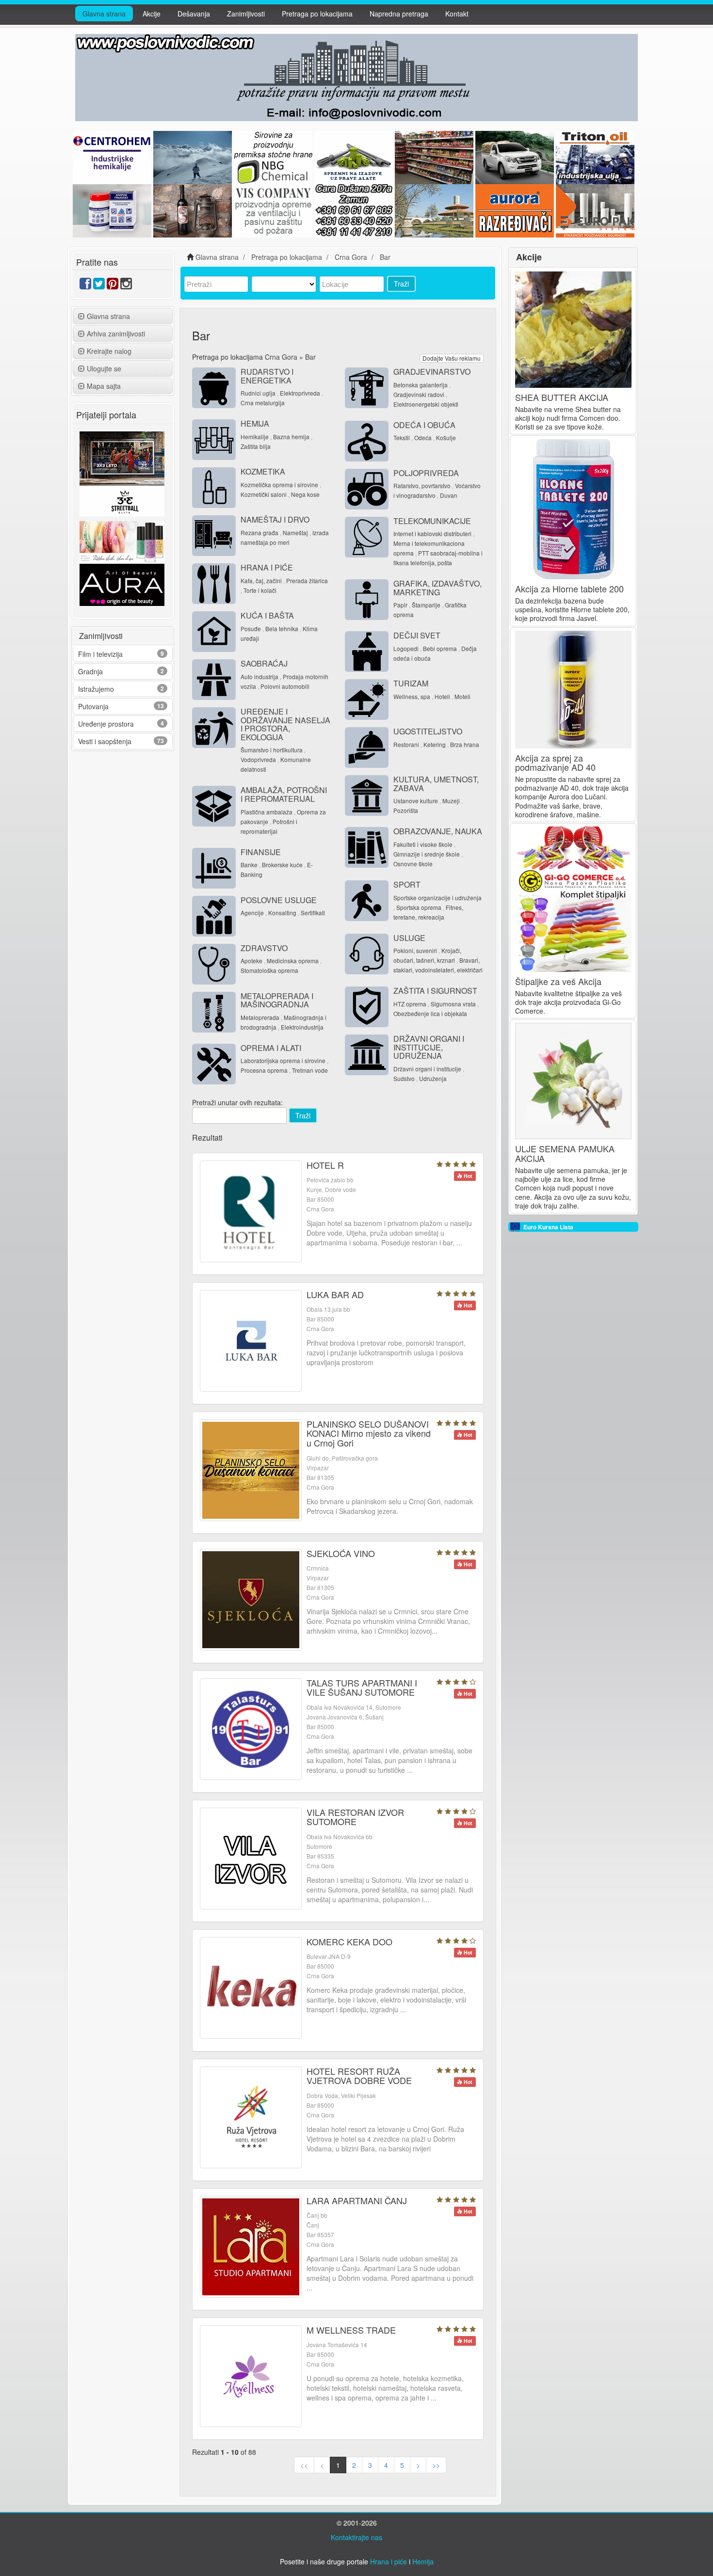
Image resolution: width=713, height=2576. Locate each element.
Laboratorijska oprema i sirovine (283, 1060)
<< (304, 2465)
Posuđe (251, 628)
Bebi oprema (440, 648)
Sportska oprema (419, 907)
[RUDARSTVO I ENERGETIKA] (214, 388)
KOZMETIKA (263, 471)
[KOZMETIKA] (214, 488)
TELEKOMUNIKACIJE (432, 521)
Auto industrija (259, 676)
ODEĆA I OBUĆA (424, 425)
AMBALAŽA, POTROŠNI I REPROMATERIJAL (284, 794)
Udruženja (433, 1078)
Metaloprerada (260, 1017)
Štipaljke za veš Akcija (558, 981)
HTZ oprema (410, 1004)
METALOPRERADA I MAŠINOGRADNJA (277, 1000)
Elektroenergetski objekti (426, 404)
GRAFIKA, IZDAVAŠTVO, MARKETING (438, 588)
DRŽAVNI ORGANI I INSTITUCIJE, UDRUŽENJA (429, 1047)
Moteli (462, 696)
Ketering (435, 744)
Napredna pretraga (399, 14)
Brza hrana (465, 744)
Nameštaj (295, 533)
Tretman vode (310, 1070)
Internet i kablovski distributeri (432, 533)
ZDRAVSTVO (264, 948)
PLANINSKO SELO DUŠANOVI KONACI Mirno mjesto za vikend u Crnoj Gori (369, 1433)
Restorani (406, 744)
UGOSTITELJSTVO (428, 731)
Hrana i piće (389, 2561)
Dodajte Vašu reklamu (452, 358)
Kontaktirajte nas (356, 2537)
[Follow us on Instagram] (126, 286)
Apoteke (251, 961)
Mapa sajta (104, 386)
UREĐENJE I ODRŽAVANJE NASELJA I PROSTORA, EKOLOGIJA (285, 724)
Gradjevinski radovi (419, 394)
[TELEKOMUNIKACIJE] (367, 537)
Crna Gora (281, 357)
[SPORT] (367, 901)
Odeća (423, 437)
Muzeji (451, 801)
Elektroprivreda (300, 393)
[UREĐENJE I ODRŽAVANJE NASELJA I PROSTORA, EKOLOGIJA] (214, 728)
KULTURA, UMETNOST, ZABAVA (436, 784)
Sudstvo (404, 1078)
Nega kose (305, 494)
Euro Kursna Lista (548, 1227)
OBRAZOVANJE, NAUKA (438, 831)
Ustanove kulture (416, 801)
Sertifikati (313, 913)
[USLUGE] (367, 954)
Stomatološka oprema (269, 970)
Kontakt (457, 14)
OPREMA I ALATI (271, 1048)
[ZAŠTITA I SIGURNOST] (367, 1007)
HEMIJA (255, 423)
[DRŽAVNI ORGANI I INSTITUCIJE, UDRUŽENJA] (367, 1055)
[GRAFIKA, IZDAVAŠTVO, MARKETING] (367, 600)
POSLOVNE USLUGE (279, 900)
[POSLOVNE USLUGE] (214, 916)
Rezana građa (259, 533)
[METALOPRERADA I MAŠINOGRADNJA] (214, 1012)
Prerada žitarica (307, 580)
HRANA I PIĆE (267, 567)
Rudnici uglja (258, 393)
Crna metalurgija (263, 403)
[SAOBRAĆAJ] (214, 680)
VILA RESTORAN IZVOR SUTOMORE (355, 1817)
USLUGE (409, 938)
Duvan (449, 495)
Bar (310, 357)
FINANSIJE (261, 852)
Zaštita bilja (256, 446)
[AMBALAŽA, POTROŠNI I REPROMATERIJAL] (214, 806)
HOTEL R (325, 1165)
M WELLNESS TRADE (351, 2330)
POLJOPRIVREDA (426, 473)
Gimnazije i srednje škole (427, 854)
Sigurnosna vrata (453, 1004)
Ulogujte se (104, 368)
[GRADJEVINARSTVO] (367, 388)
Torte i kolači (260, 590)
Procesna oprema (264, 1070)
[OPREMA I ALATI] (214, 1064)
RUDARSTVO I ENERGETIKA (267, 376)
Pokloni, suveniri (415, 950)
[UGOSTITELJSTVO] (367, 747)
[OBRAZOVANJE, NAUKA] (367, 847)
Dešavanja (194, 14)
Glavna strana (104, 14)
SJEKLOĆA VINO (341, 1553)
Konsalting (282, 913)
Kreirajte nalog (109, 351)
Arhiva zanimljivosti (116, 334)
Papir (400, 605)
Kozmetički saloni (264, 494)
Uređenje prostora (106, 724)
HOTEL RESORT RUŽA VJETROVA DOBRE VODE (359, 2076)
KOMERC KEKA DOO (349, 1941)
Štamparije (426, 605)
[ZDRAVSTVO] (214, 964)
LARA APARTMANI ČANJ (357, 2200)
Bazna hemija (291, 437)
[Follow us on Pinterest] (113, 286)
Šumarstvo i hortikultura (272, 750)
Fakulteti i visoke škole (423, 844)
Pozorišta (406, 810)
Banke (249, 865)
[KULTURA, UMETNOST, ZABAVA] (367, 795)
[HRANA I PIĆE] (214, 584)
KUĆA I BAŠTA (267, 615)
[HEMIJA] (214, 440)
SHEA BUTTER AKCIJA (562, 397)
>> (436, 2465)
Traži (401, 284)
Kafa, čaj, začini (261, 580)
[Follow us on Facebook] (85, 286)
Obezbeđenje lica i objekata (430, 1013)
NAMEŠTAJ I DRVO (275, 519)
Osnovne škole (413, 864)
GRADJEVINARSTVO (432, 372)
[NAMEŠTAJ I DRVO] (214, 536)
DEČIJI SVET (417, 635)
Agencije (252, 913)
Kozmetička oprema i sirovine (279, 485)
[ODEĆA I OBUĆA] (367, 441)
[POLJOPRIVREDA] (367, 489)
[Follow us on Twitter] (99, 286)
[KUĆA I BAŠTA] (214, 632)
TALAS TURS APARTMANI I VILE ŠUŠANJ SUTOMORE (362, 1687)
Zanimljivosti (246, 14)
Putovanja (93, 706)
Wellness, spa (412, 696)
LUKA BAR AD (335, 1294)
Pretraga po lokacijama (317, 14)
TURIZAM (411, 683)
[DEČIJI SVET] (367, 652)
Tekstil (402, 437)
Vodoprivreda (258, 759)
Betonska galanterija (421, 385)
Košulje (446, 437)
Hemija (423, 2561)
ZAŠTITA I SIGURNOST (435, 991)
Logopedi (406, 648)
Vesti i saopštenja (105, 741)
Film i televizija (100, 654)
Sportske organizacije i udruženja (438, 898)
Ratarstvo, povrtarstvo (422, 485)
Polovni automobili (285, 686)
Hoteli (442, 696)
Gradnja (90, 671)
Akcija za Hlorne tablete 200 (569, 588)
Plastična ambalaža (267, 812)
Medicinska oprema (293, 961)
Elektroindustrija (302, 1027)
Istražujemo (96, 689)
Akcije (152, 14)
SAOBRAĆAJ (264, 663)
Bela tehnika (282, 628)
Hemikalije (255, 437)
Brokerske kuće (282, 865)
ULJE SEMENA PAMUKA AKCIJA (565, 1153)
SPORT (407, 884)
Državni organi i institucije (427, 1069)
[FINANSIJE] (214, 868)
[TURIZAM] (367, 700)
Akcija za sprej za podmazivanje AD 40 (555, 763)
